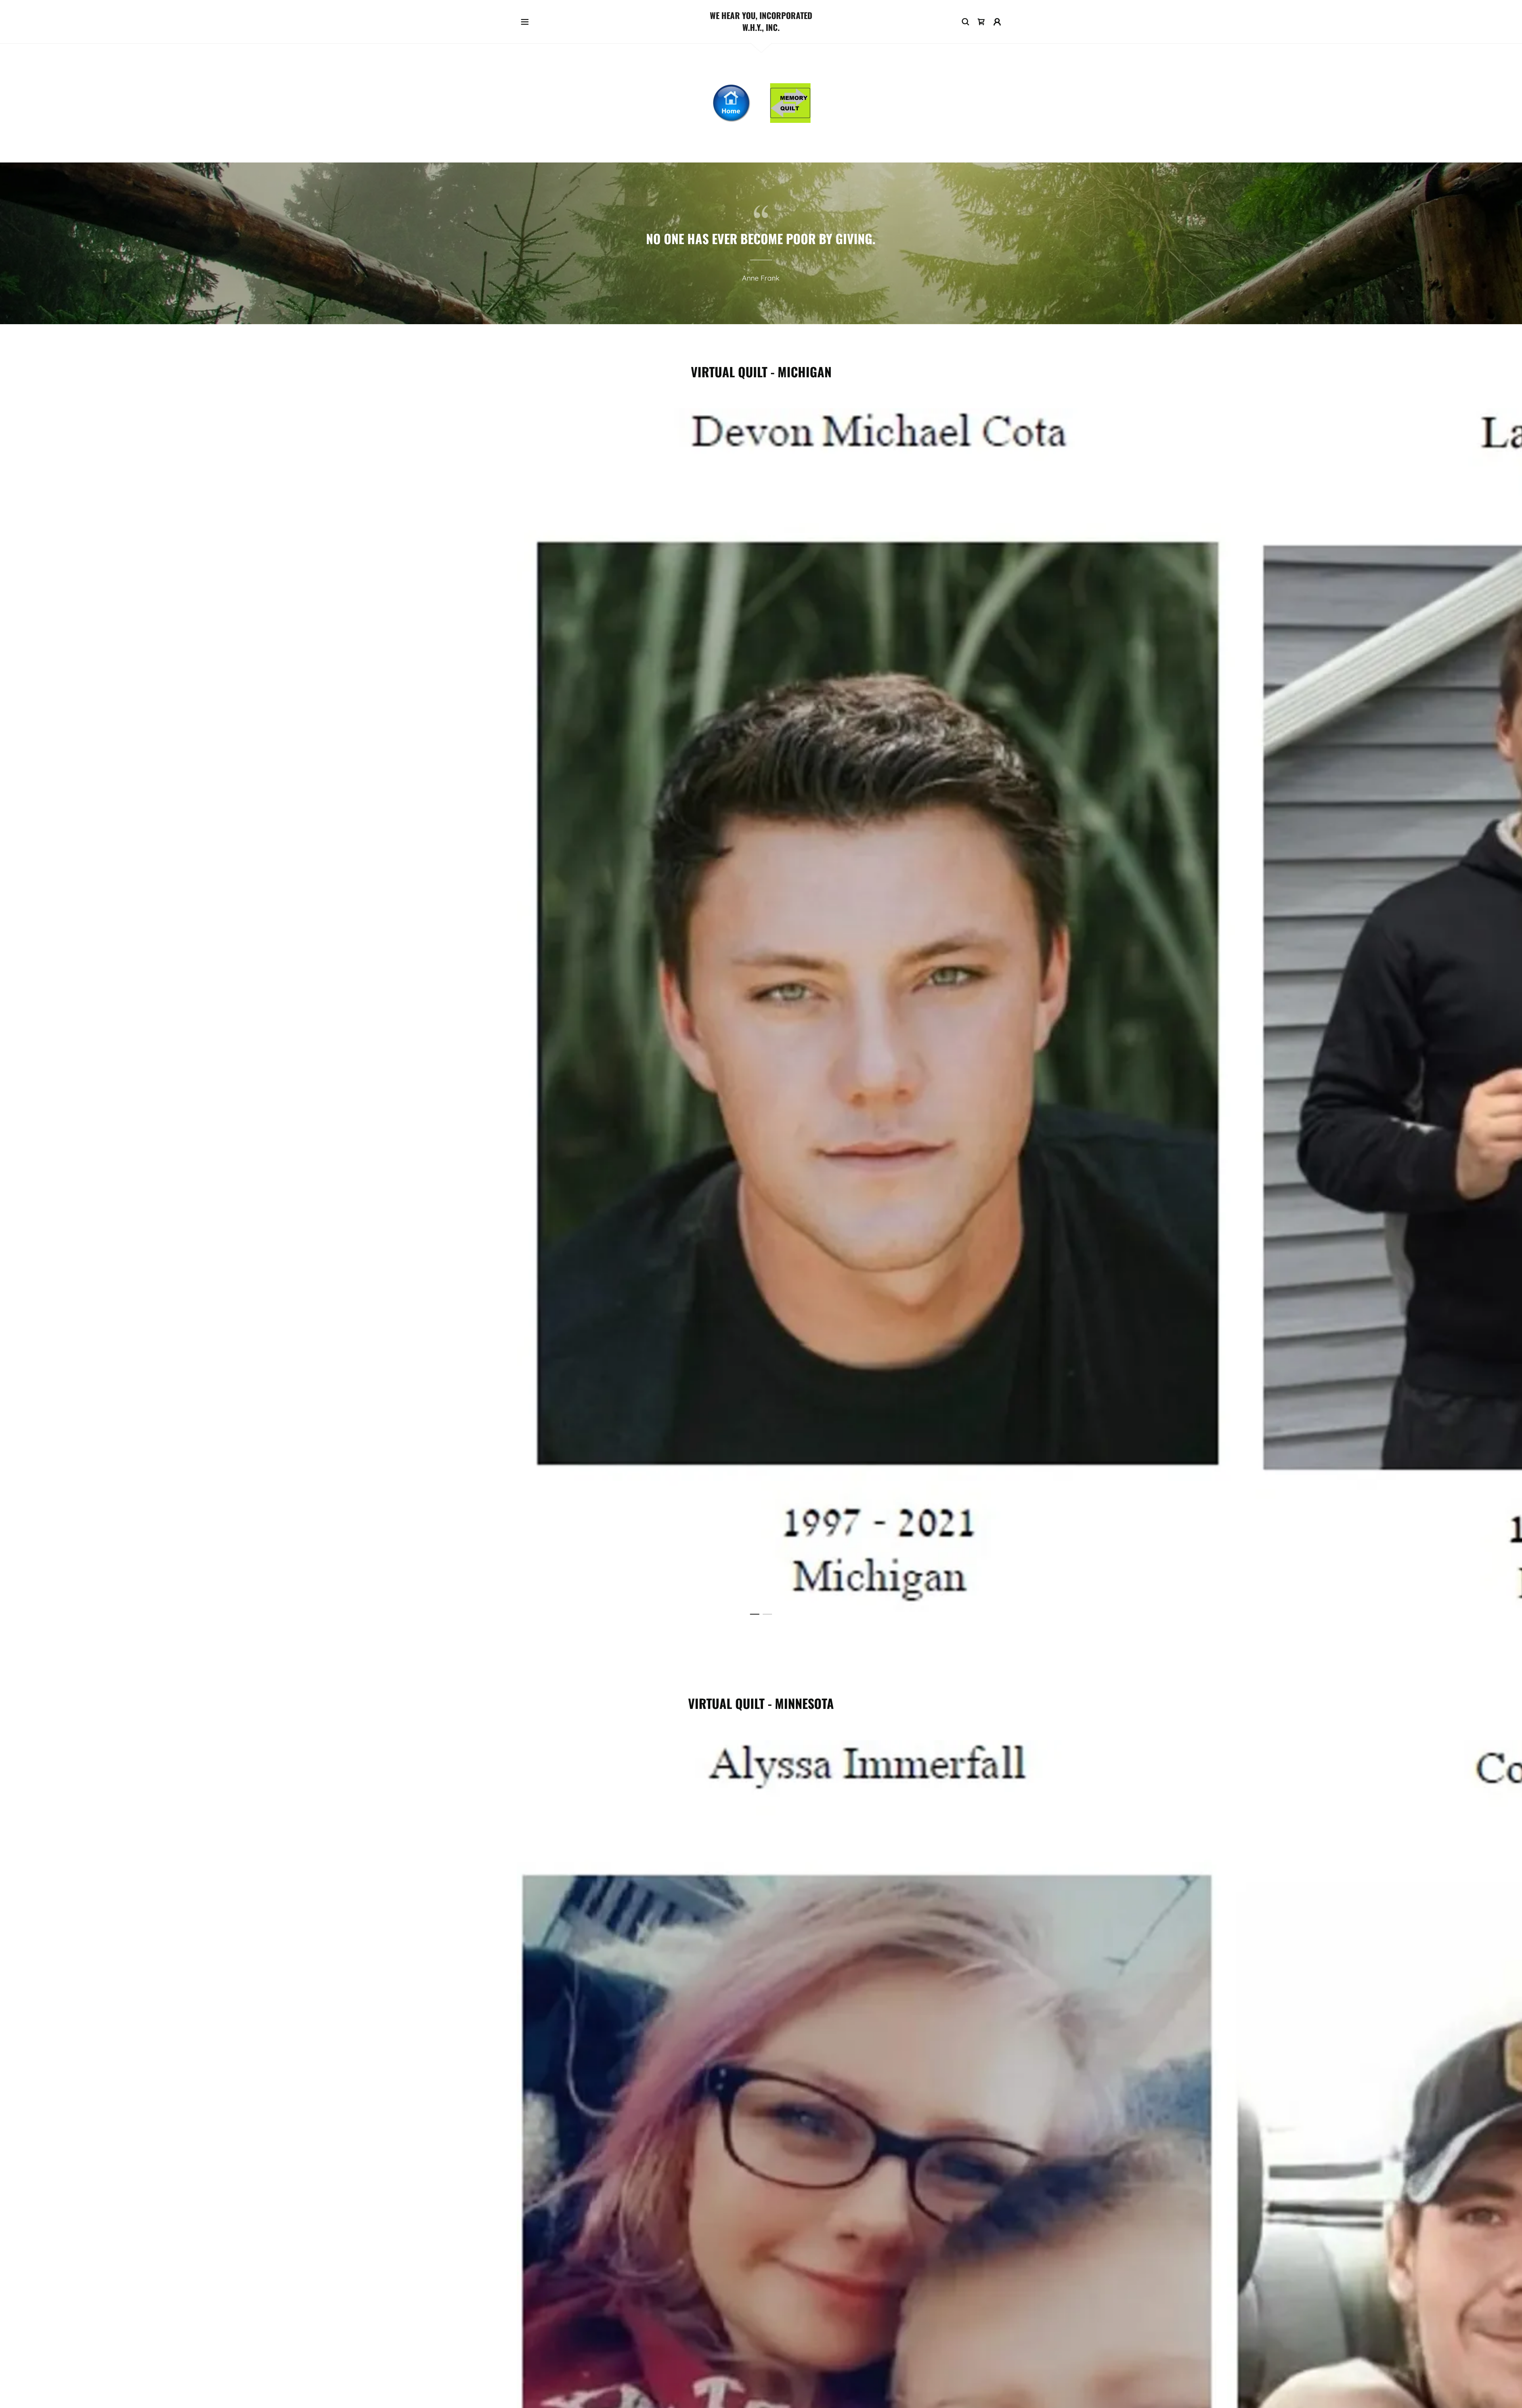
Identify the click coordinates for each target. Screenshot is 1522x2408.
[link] (761, 28)
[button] (525, 22)
